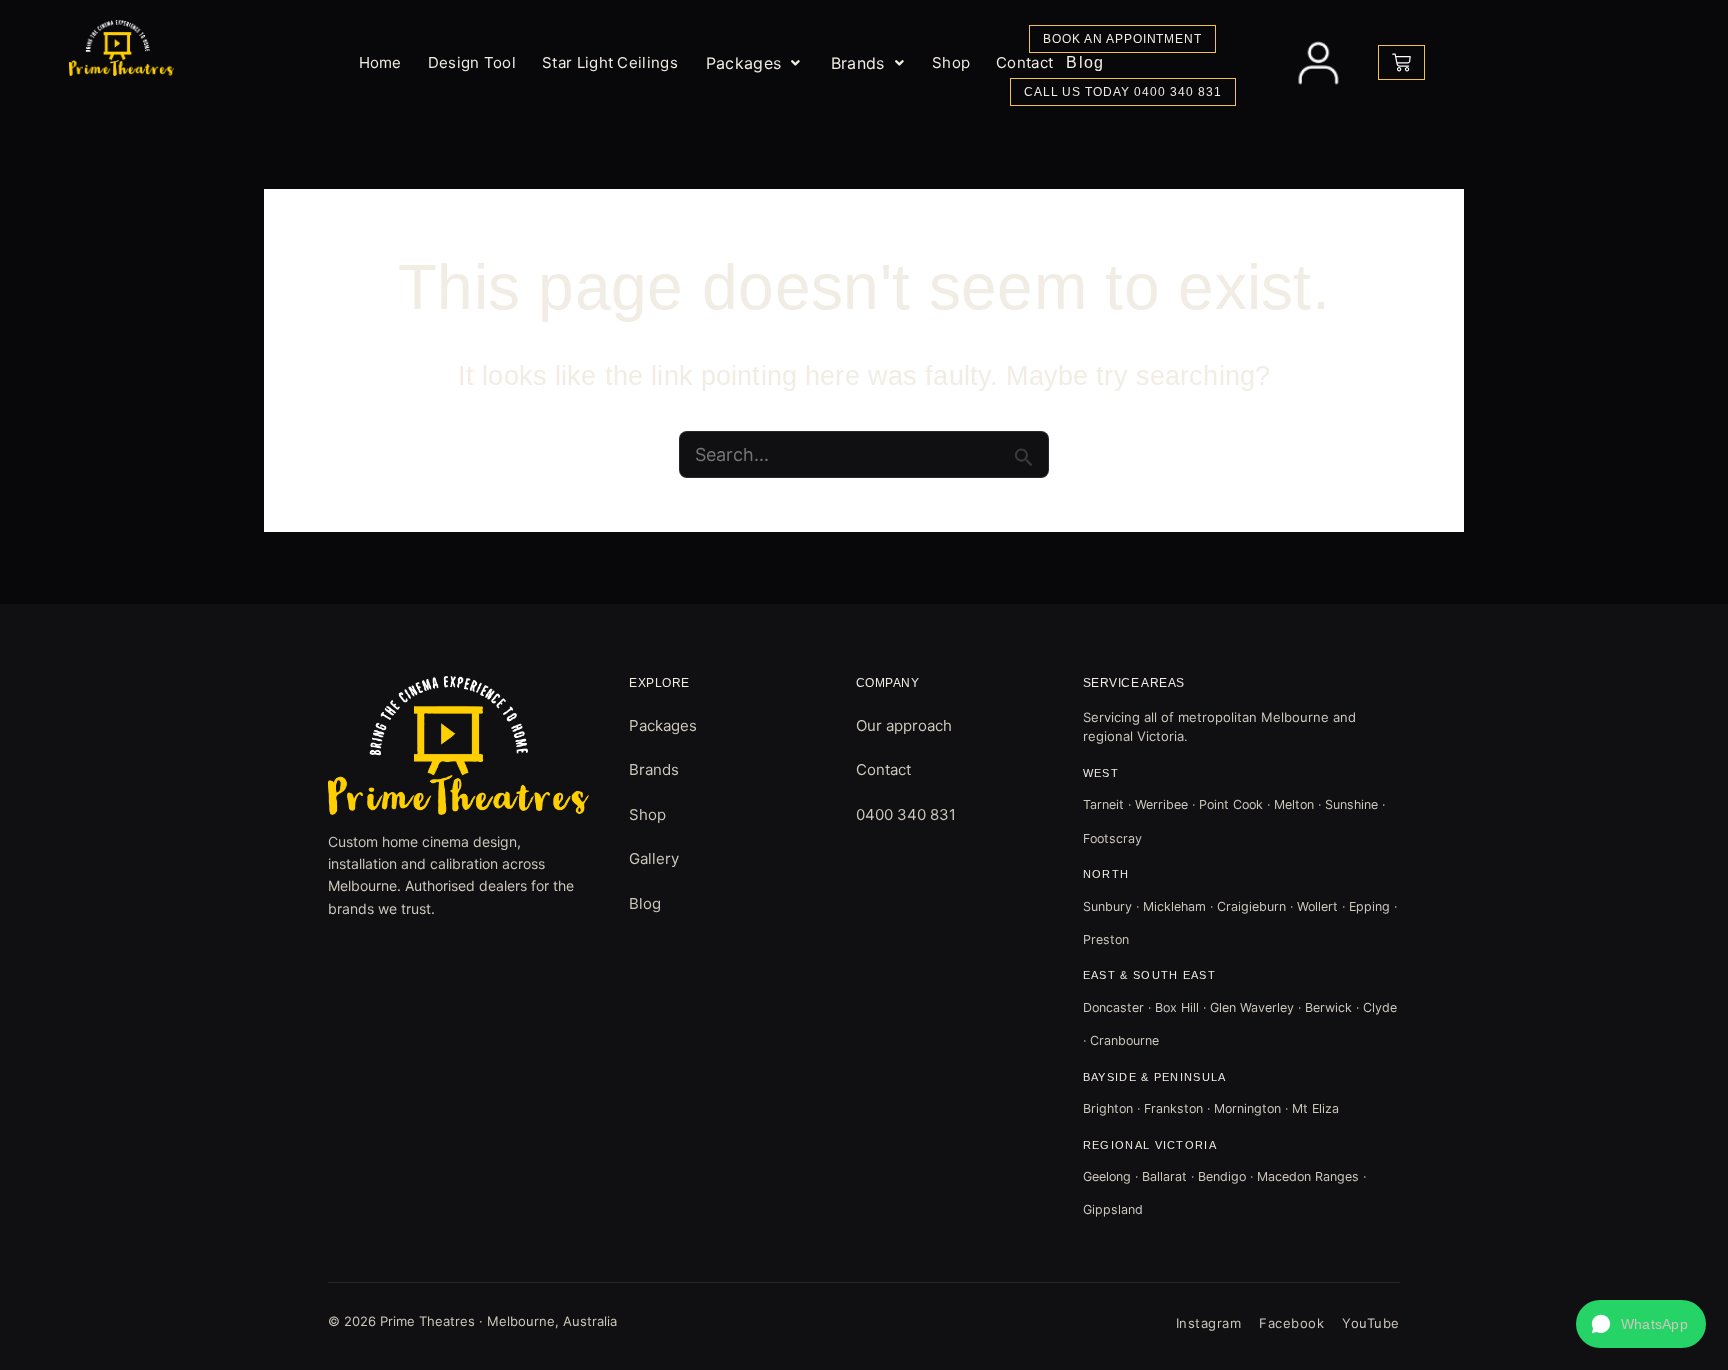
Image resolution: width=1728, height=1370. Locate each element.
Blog (645, 903)
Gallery (654, 858)
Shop (647, 814)
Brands (858, 63)
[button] (753, 63)
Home (380, 62)
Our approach (904, 725)
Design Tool (472, 62)
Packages (744, 63)
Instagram (1209, 1323)
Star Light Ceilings (610, 62)
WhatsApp (1654, 1324)
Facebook (1291, 1323)
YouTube (1371, 1323)
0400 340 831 (906, 814)
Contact (883, 769)
